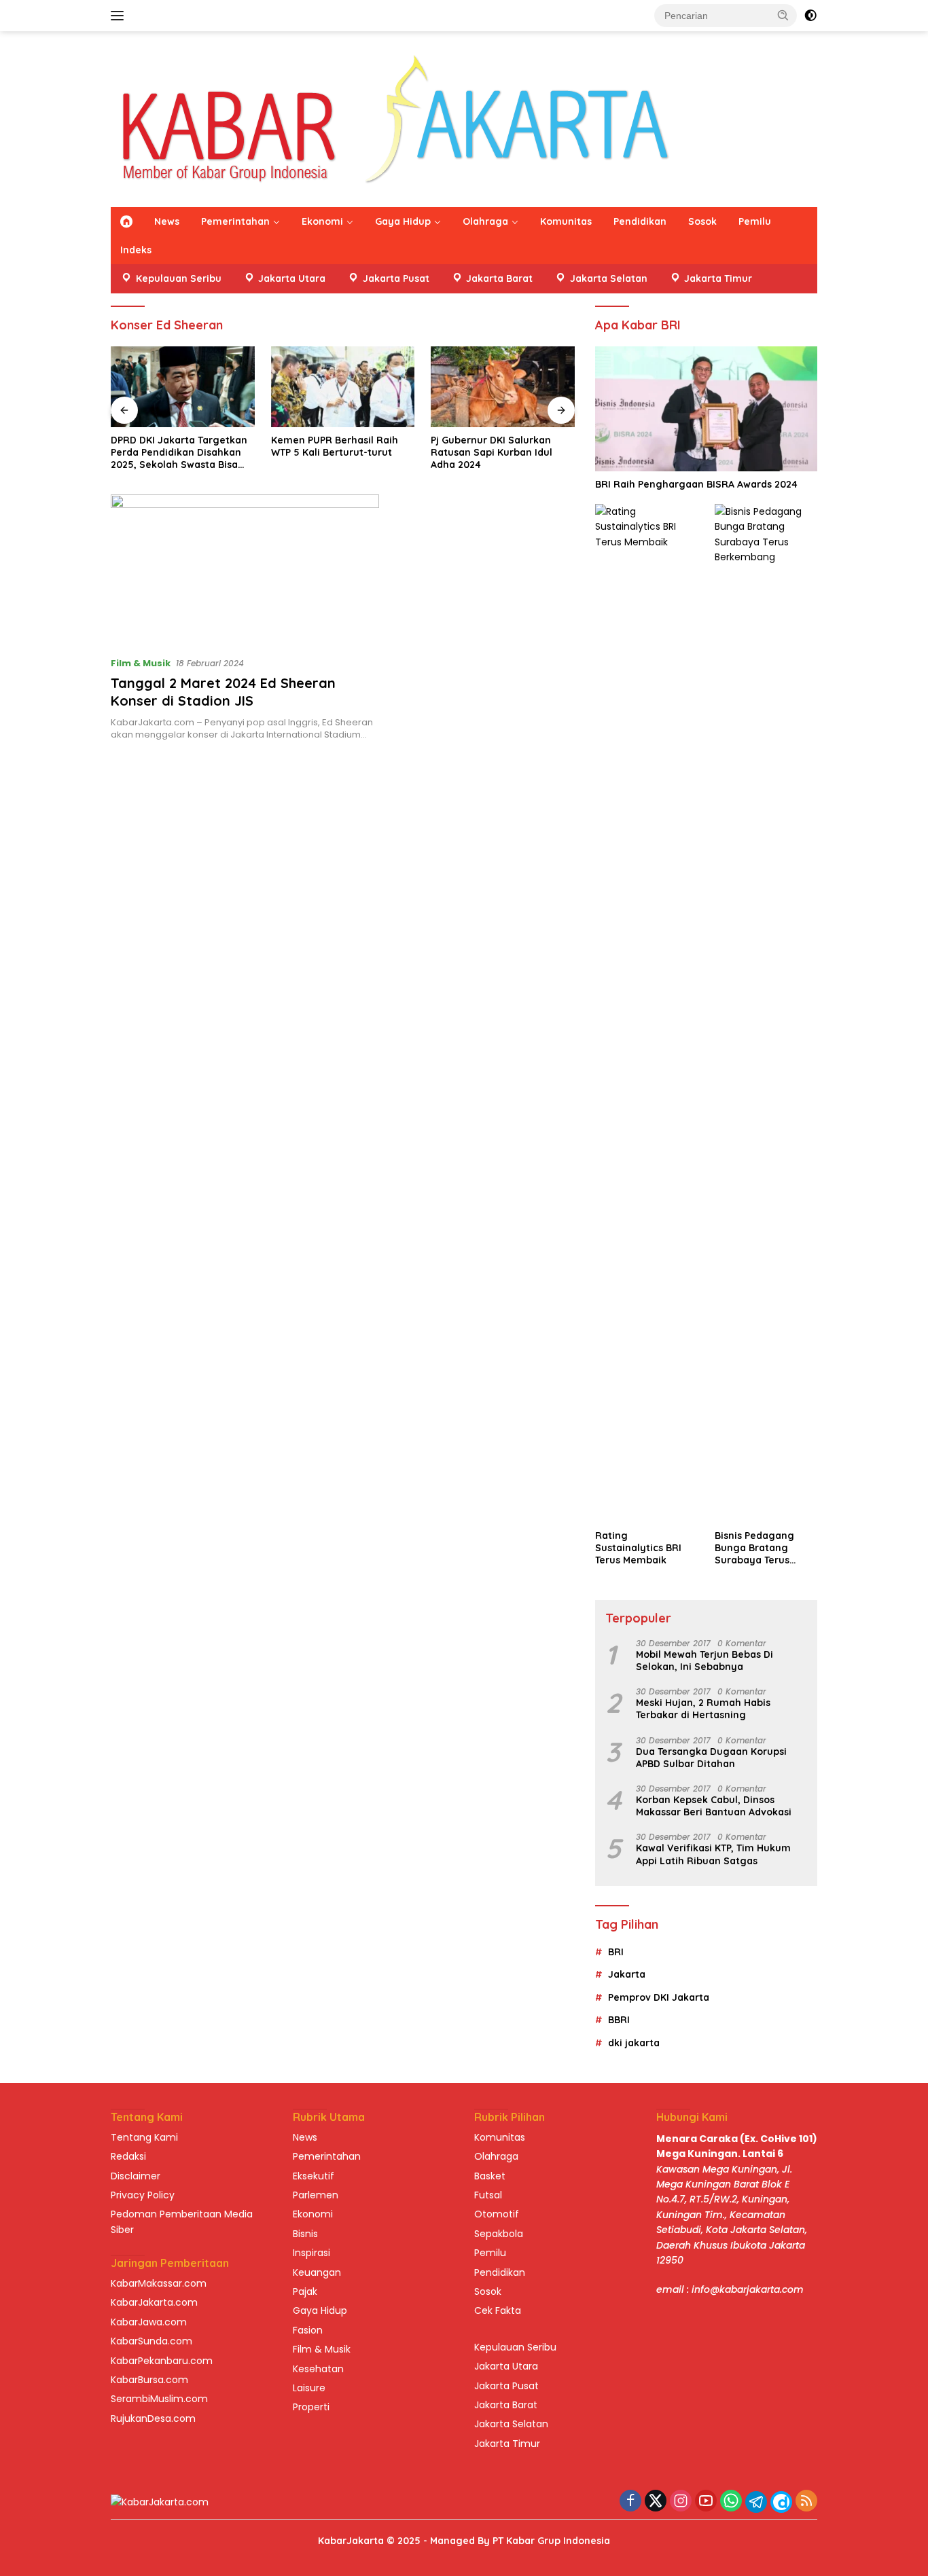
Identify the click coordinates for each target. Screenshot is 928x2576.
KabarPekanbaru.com (162, 2361)
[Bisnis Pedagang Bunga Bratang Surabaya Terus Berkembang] (766, 1013)
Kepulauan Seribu (515, 2347)
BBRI (619, 2020)
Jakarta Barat (506, 2405)
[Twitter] (656, 2502)
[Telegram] (756, 2502)
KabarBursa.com (149, 2380)
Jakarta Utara (506, 2366)
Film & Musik (141, 663)
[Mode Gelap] (810, 16)
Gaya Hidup (403, 221)
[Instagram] (681, 2502)
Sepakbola (499, 2234)
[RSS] (806, 2502)
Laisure (309, 2388)
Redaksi (128, 2156)
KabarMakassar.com (159, 2283)
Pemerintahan (235, 221)
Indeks (136, 250)
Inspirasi (311, 2253)
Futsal (488, 2195)
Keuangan (317, 2272)
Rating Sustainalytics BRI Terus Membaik (638, 1548)
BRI (616, 1952)
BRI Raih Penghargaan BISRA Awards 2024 (696, 484)
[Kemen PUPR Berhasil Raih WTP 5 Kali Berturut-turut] (343, 387)
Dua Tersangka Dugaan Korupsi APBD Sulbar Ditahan (711, 1758)
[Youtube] (706, 2502)
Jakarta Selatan (511, 2424)
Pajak (305, 2291)
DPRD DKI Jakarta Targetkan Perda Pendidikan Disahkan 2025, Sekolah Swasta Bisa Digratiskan (179, 453)
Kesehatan (318, 2369)
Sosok (702, 221)
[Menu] (120, 16)
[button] (783, 15)
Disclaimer (136, 2176)
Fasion (308, 2330)
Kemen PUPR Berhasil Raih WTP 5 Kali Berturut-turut (335, 446)
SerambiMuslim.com (159, 2399)
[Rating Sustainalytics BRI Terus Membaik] (646, 1013)
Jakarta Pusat (506, 2386)
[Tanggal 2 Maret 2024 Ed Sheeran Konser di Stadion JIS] (245, 570)
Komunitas (566, 221)
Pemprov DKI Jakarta (659, 1997)
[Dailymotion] (781, 2502)
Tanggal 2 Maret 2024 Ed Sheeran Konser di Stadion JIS (223, 692)
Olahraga (485, 221)
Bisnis (305, 2234)
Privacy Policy (143, 2195)
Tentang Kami (144, 2137)
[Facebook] (630, 2502)
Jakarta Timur (507, 2444)
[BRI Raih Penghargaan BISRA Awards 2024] (706, 409)
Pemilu (755, 221)
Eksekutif (314, 2176)
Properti (311, 2407)
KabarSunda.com (151, 2341)
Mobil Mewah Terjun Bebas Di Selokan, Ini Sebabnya (704, 1661)
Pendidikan (640, 221)
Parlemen (316, 2195)
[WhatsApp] (731, 2502)
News (167, 221)
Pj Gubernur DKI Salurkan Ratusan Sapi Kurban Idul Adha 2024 (492, 452)
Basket (490, 2176)
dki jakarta (634, 2043)
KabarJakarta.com (154, 2302)
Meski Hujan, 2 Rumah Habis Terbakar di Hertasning (703, 1709)
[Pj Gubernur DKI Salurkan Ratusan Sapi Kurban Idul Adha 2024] (503, 387)
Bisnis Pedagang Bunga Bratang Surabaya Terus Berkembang (754, 1548)
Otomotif (497, 2214)
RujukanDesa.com (153, 2418)
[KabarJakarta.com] (395, 118)
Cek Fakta (498, 2310)
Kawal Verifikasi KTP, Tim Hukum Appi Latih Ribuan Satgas (713, 1854)
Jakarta (627, 1974)
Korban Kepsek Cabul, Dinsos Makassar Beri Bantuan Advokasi (714, 1806)
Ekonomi (322, 221)
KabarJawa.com (149, 2322)
